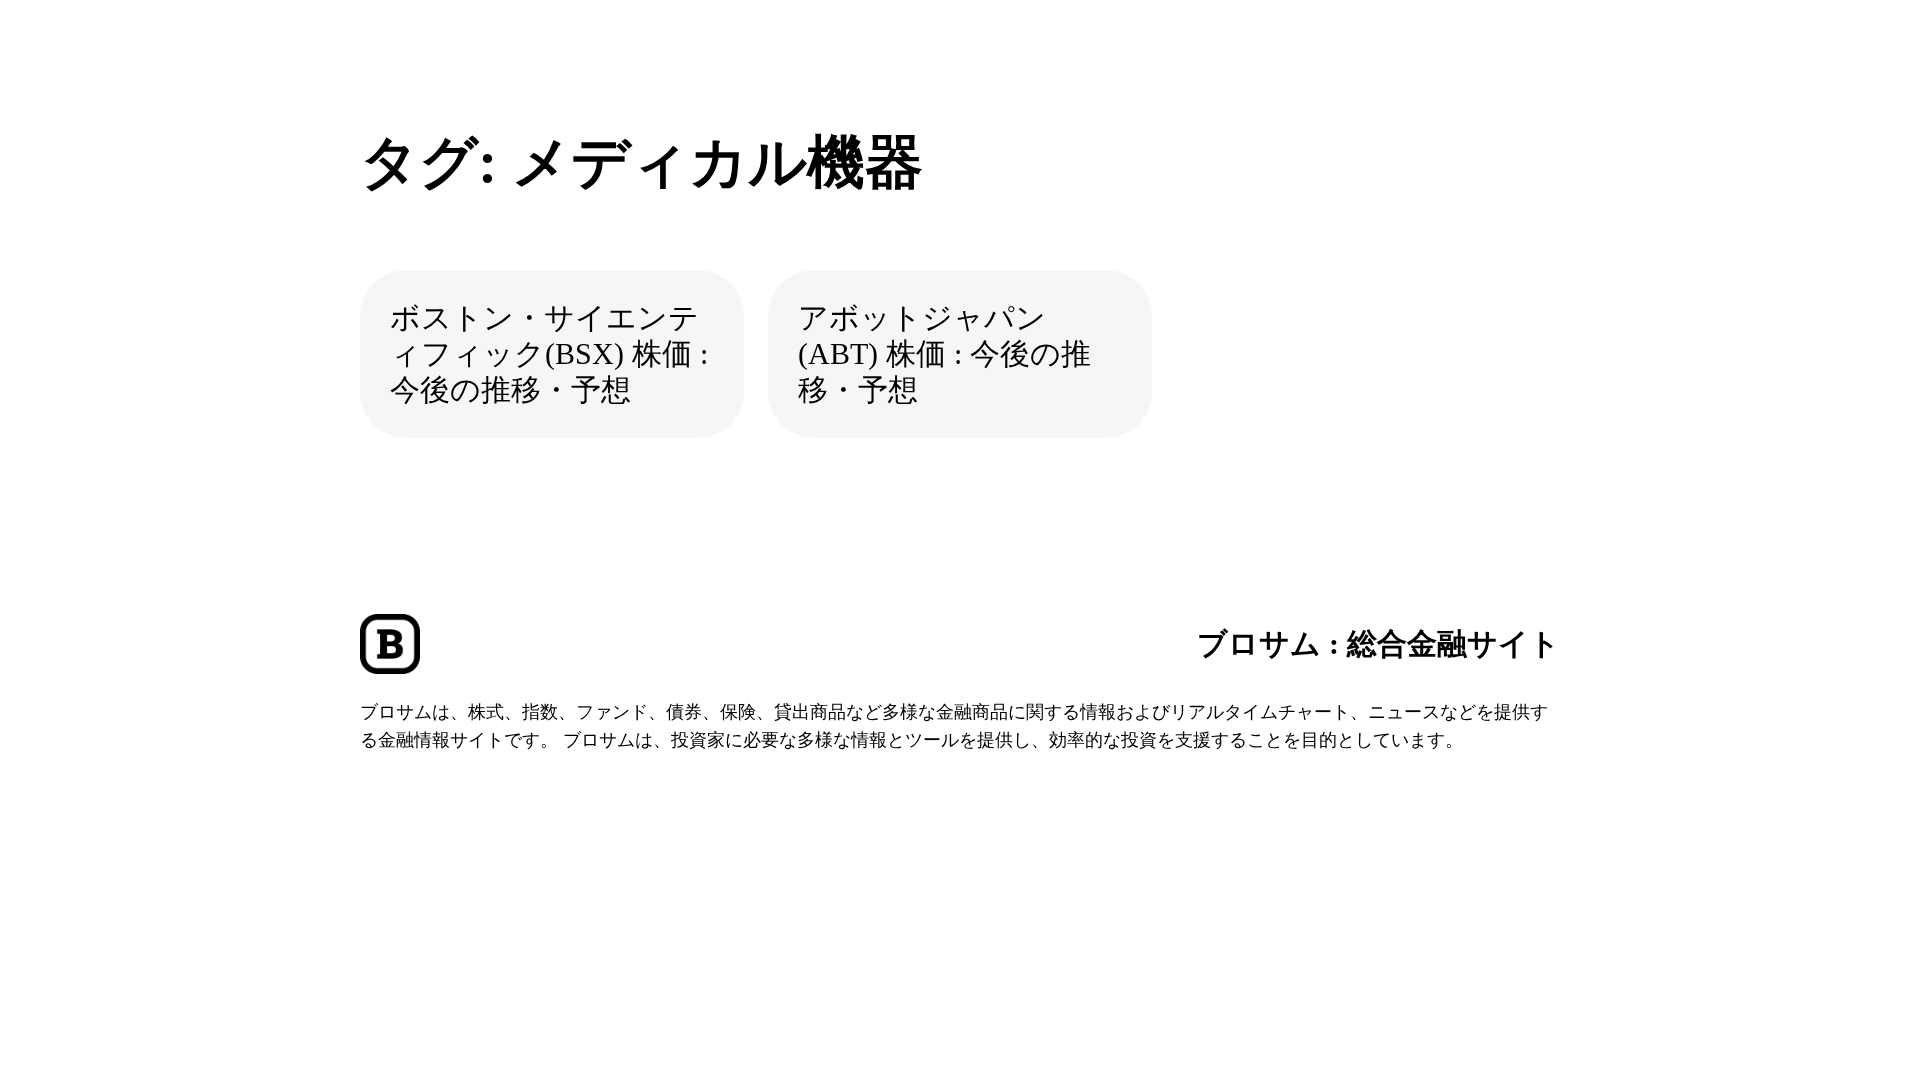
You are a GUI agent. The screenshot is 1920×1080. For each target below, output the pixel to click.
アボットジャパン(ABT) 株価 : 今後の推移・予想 (944, 353)
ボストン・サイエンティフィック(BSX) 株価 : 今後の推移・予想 (549, 353)
